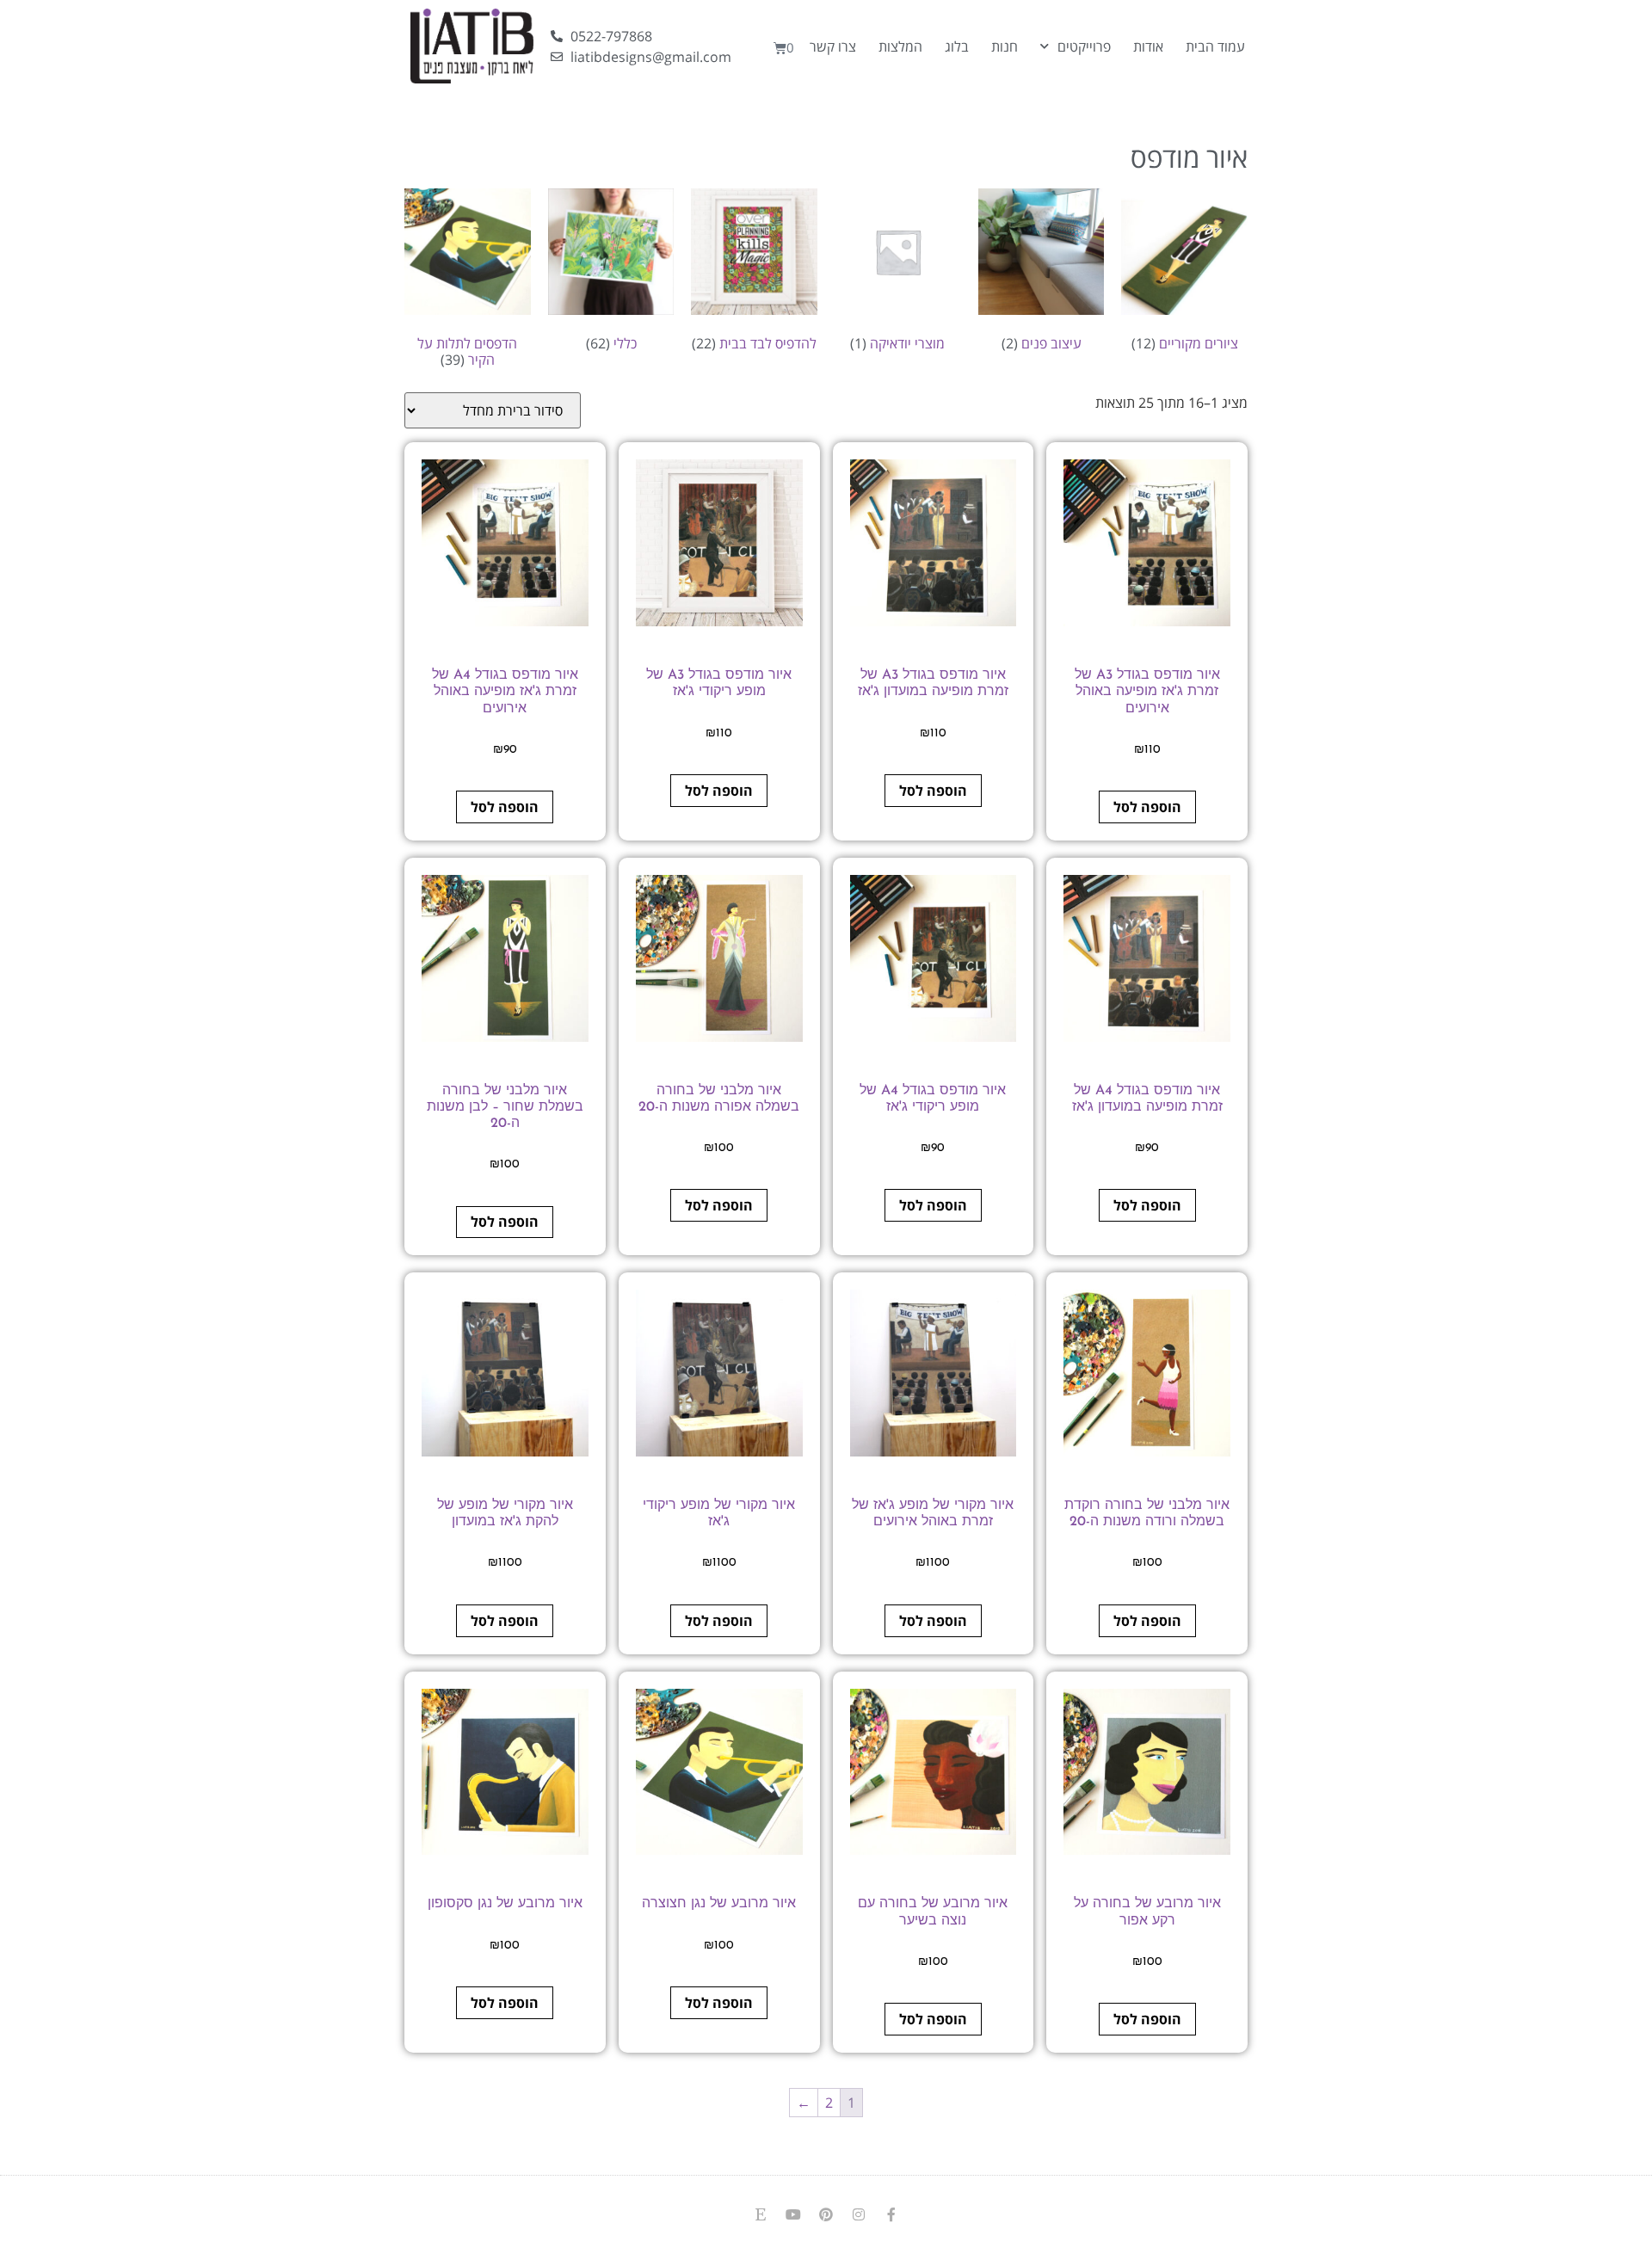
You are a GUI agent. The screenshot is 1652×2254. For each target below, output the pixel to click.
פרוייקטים (1084, 46)
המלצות (900, 46)
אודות (1148, 46)
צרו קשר (833, 46)
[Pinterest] (826, 2214)
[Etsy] (761, 2214)
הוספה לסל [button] (1147, 807)
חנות (1005, 46)
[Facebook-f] (891, 2214)
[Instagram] (859, 2214)
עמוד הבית (1215, 46)
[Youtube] (793, 2214)
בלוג (957, 46)
